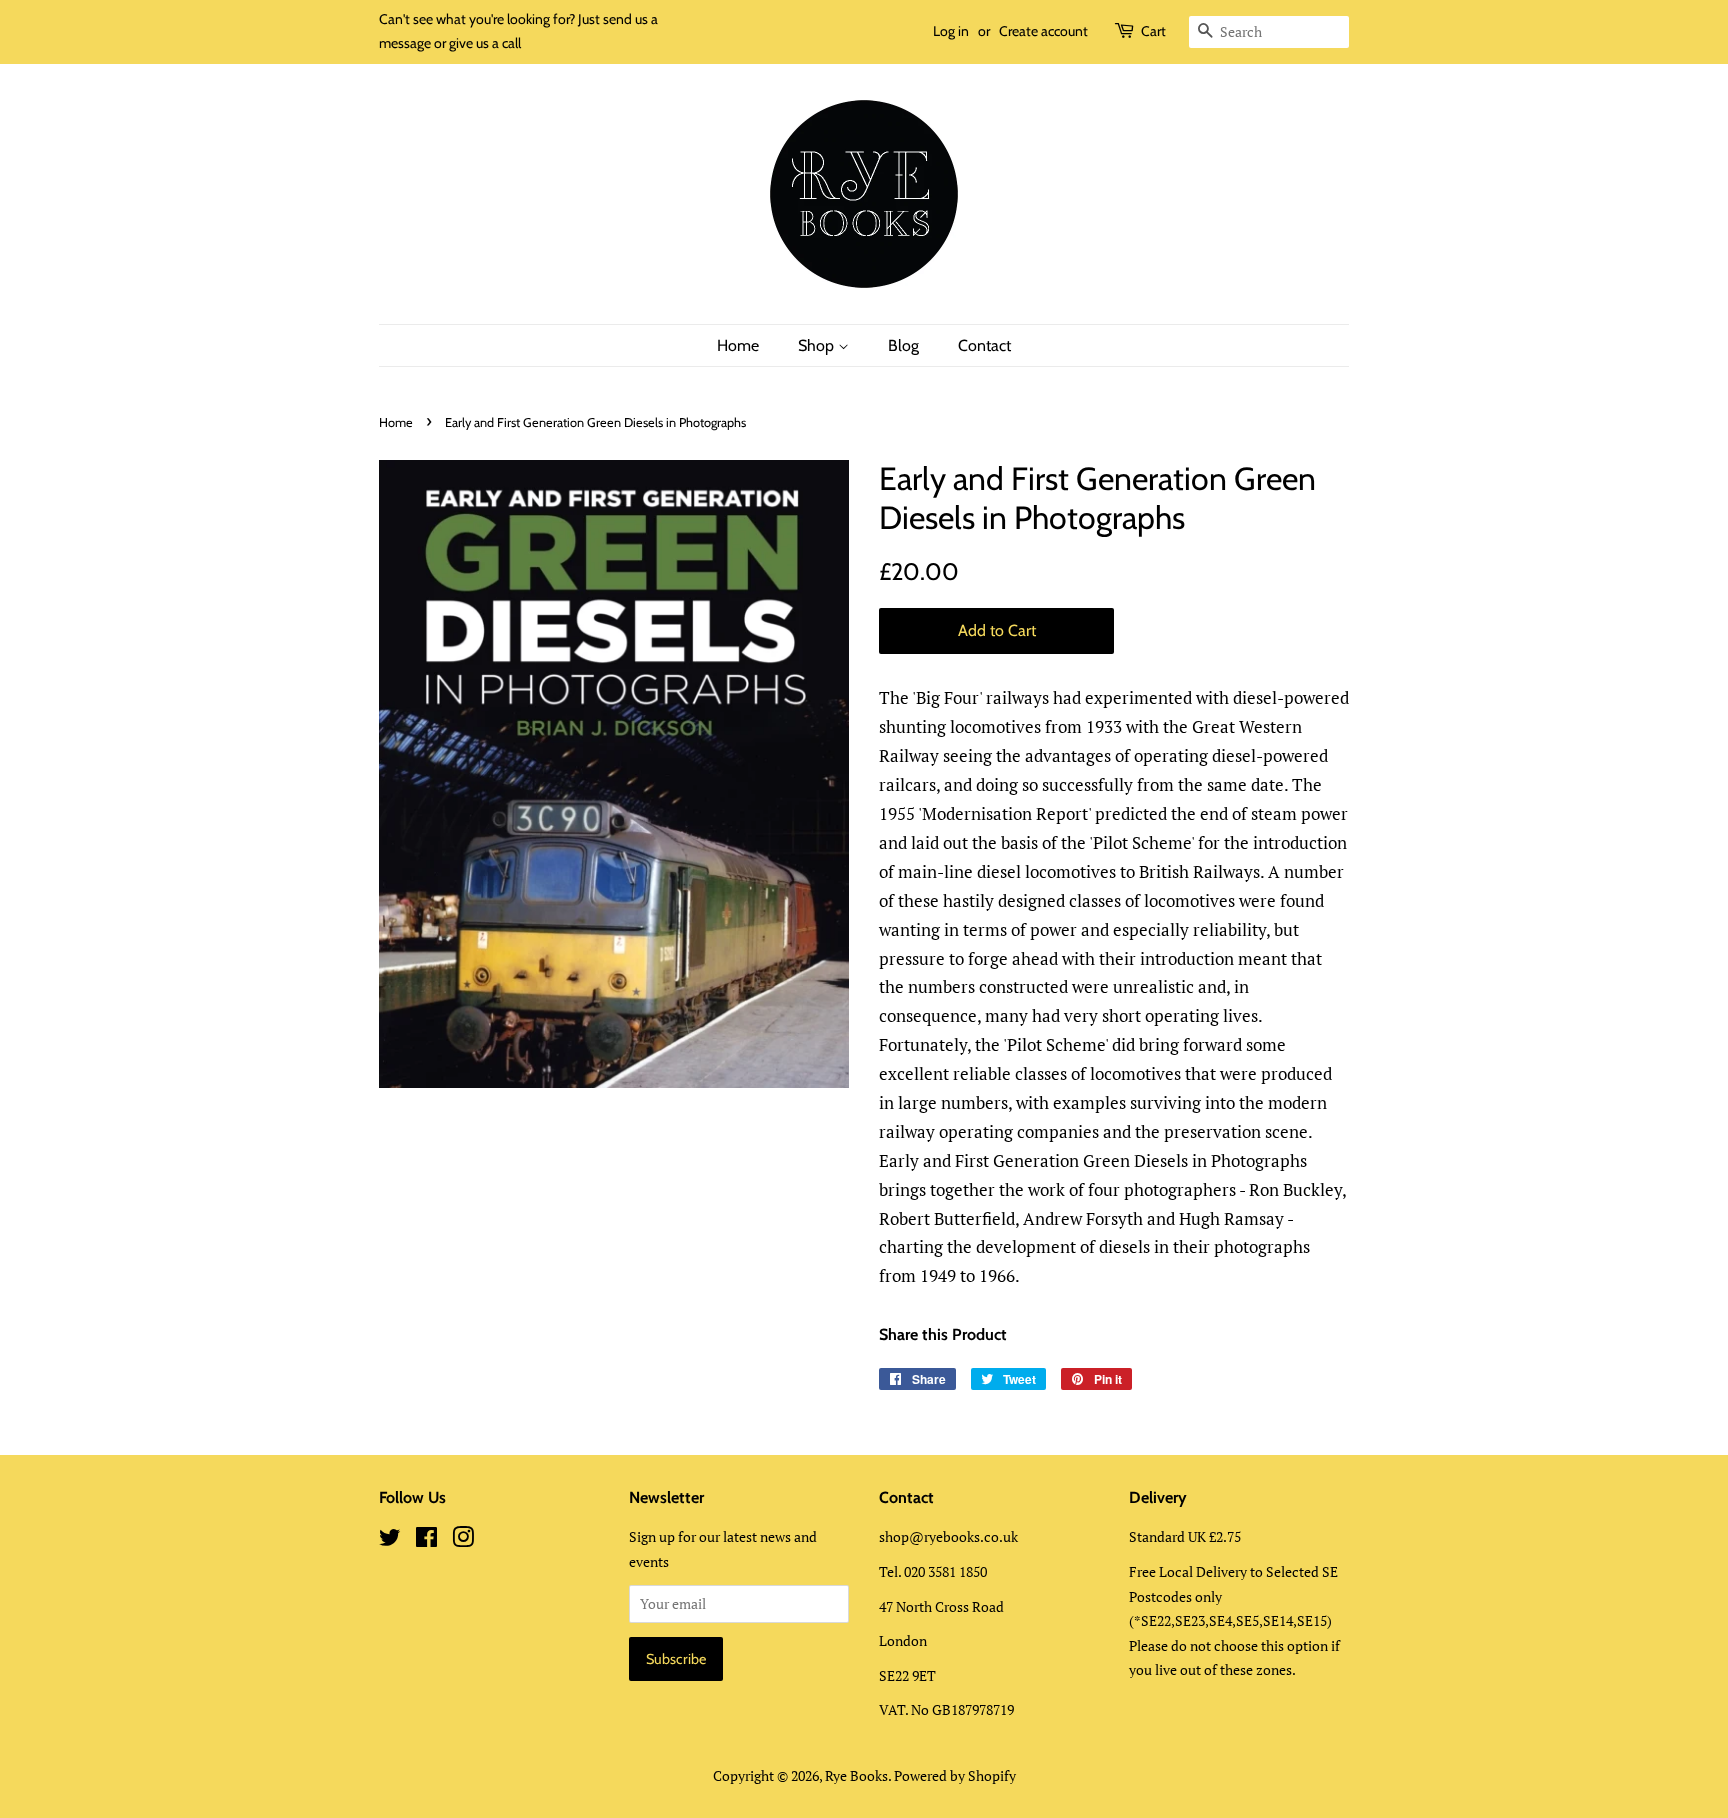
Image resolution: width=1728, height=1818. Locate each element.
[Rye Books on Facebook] (426, 1540)
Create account (1043, 31)
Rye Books (856, 1775)
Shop (818, 345)
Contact (984, 345)
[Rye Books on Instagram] (463, 1540)
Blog (903, 345)
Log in (951, 31)
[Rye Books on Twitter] (390, 1540)
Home (738, 345)
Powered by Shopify (955, 1775)
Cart (1153, 31)
